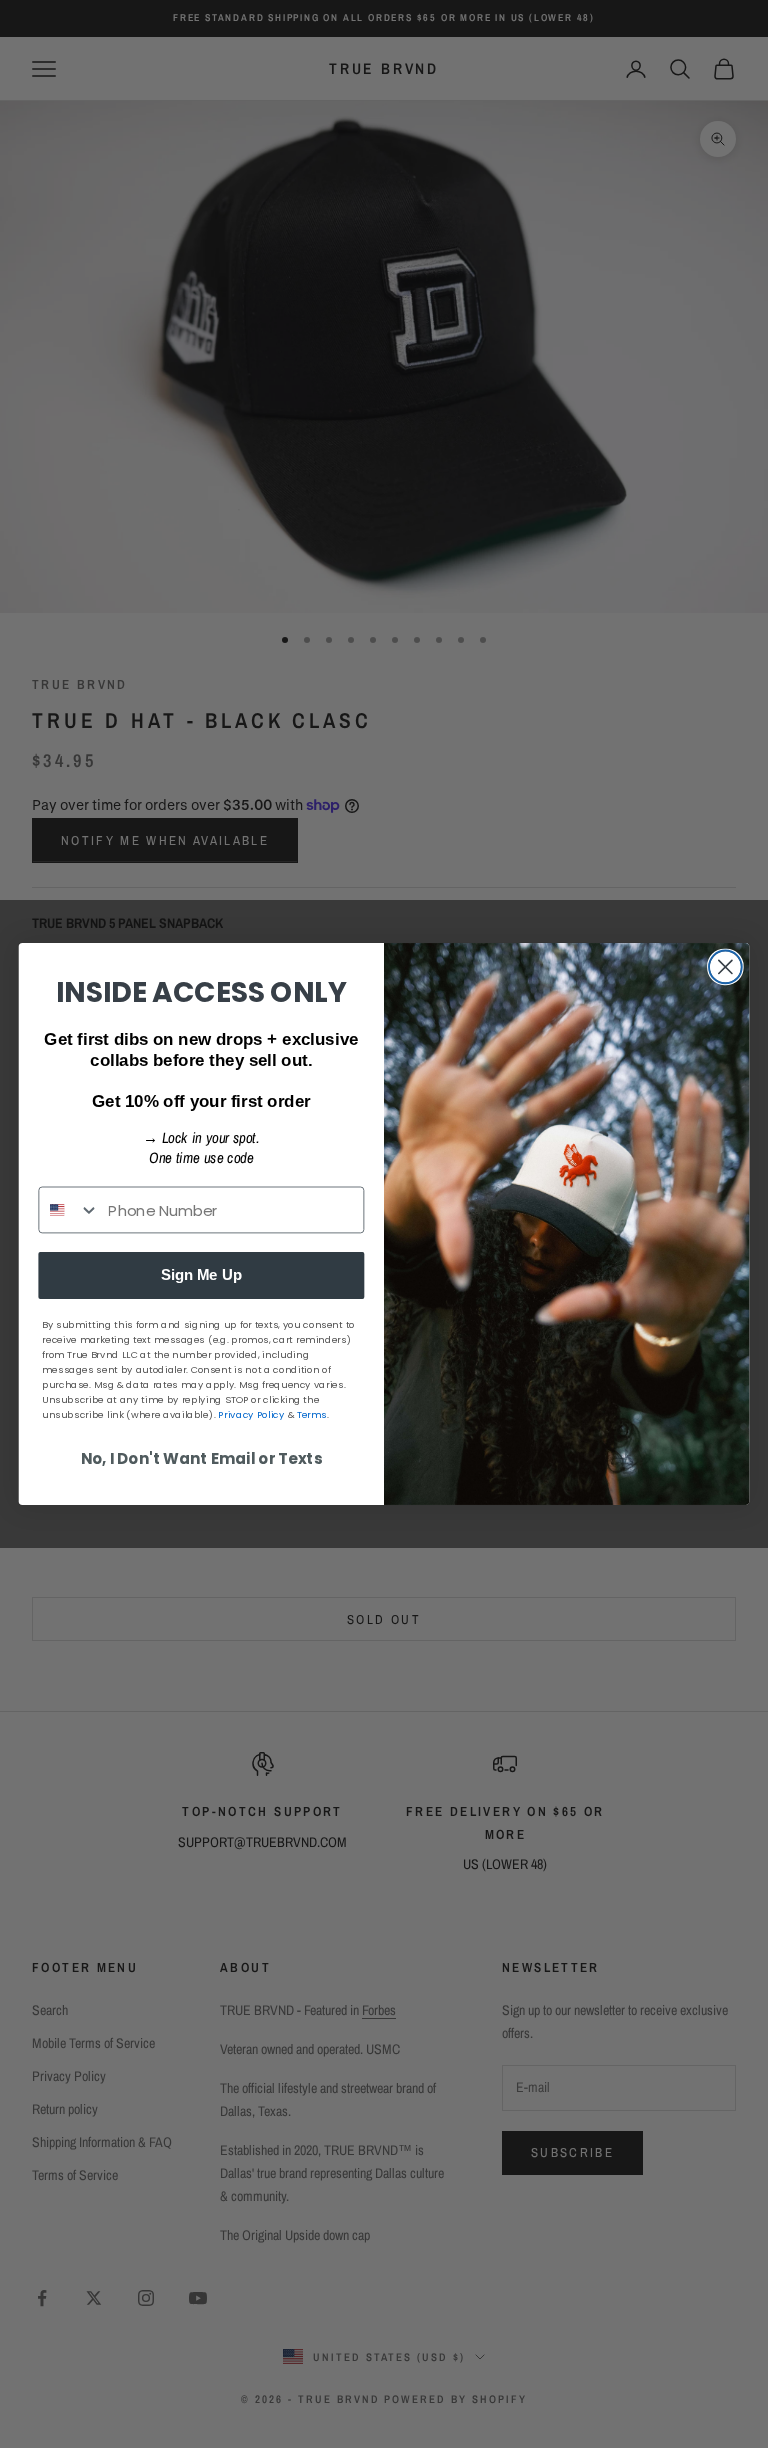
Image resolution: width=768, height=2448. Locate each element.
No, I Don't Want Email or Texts (202, 1459)
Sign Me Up (201, 1275)
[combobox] (69, 1209)
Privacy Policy (251, 1415)
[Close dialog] (725, 967)
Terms (312, 1415)
